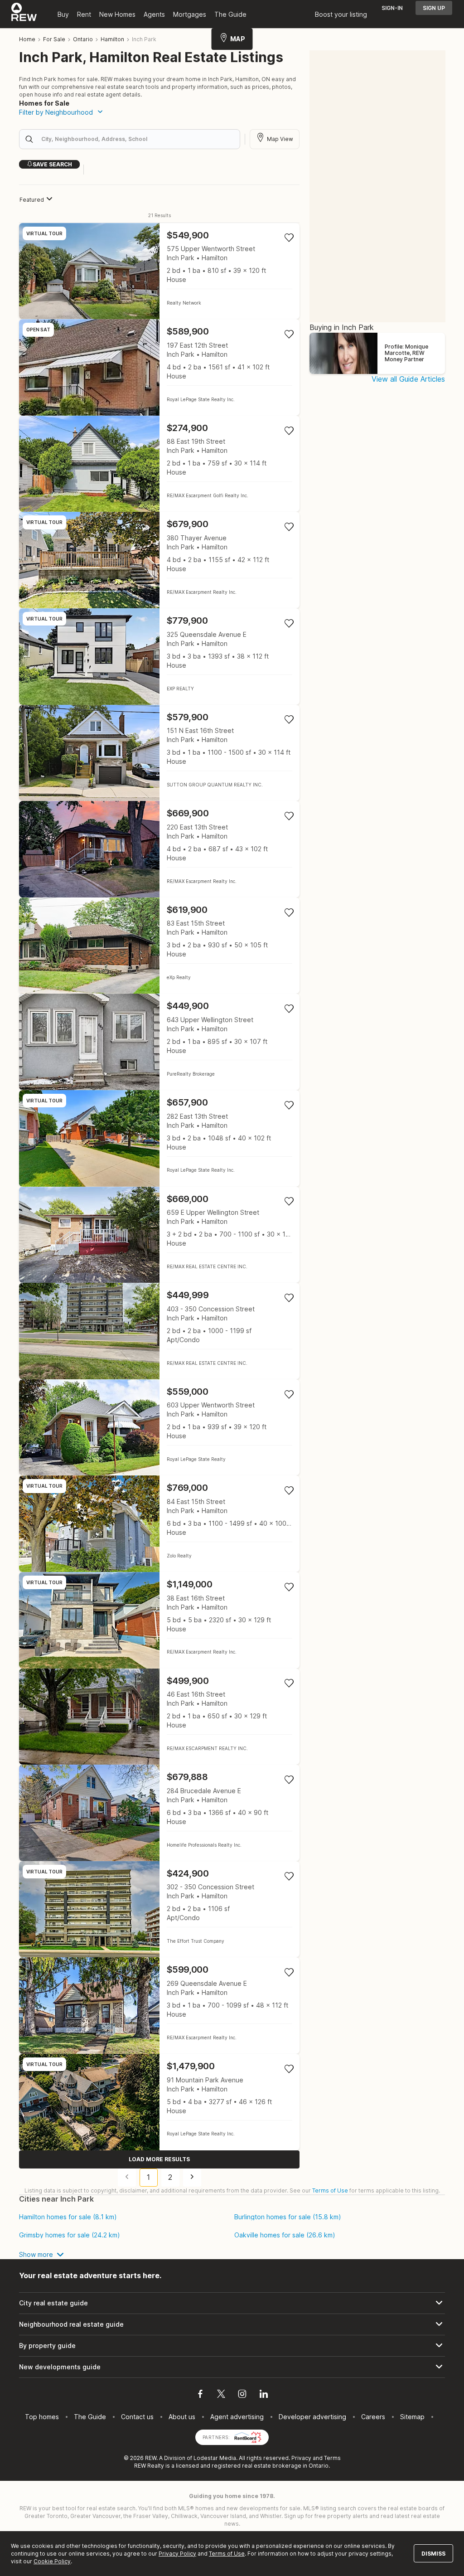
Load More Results (159, 2159)
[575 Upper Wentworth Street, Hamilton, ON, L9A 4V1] (159, 271)
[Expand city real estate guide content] (232, 2303)
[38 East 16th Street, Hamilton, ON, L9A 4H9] (159, 1620)
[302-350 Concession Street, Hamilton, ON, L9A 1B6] (159, 1909)
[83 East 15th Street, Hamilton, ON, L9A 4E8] (159, 946)
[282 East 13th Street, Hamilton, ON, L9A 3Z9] (159, 1138)
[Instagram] (242, 2395)
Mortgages (190, 14)
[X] (221, 2395)
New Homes (117, 14)
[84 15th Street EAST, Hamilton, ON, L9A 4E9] (159, 1524)
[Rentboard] (248, 2437)
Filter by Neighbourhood (56, 112)
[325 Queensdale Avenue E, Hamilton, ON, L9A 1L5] (159, 657)
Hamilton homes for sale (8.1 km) (68, 2217)
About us (182, 2417)
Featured (32, 200)
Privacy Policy (177, 2554)
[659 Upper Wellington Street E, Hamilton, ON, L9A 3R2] (159, 1235)
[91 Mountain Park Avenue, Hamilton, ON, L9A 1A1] (159, 2102)
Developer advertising (312, 2417)
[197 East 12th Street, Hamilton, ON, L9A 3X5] (159, 367)
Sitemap (412, 2417)
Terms (332, 2458)
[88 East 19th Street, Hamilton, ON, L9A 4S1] (159, 464)
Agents (154, 14)
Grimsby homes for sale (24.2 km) (70, 2235)
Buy (63, 14)
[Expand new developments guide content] (232, 2367)
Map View (280, 139)
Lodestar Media (215, 2458)
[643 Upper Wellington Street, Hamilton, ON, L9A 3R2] (159, 1042)
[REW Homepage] (24, 14)
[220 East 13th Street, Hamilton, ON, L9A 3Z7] (159, 849)
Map (238, 39)
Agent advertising (237, 2417)
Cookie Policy (52, 2561)
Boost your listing (341, 14)
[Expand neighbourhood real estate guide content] (232, 2324)
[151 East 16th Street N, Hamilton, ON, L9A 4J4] (159, 753)
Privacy (301, 2458)
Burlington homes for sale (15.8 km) (288, 2217)
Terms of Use (330, 2190)
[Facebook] (200, 2395)
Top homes (42, 2417)
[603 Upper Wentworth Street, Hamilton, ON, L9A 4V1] (159, 1428)
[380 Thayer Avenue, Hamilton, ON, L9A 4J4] (159, 560)
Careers (373, 2417)
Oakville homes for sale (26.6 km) (285, 2235)
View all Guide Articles (408, 379)
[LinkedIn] (264, 2395)
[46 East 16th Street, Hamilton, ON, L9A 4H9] (159, 1717)
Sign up (434, 8)
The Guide (230, 14)
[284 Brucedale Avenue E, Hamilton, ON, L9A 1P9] (159, 1813)
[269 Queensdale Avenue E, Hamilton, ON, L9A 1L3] (159, 2006)
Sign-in (392, 8)
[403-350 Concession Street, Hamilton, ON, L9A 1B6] (159, 1331)
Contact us (137, 2417)
